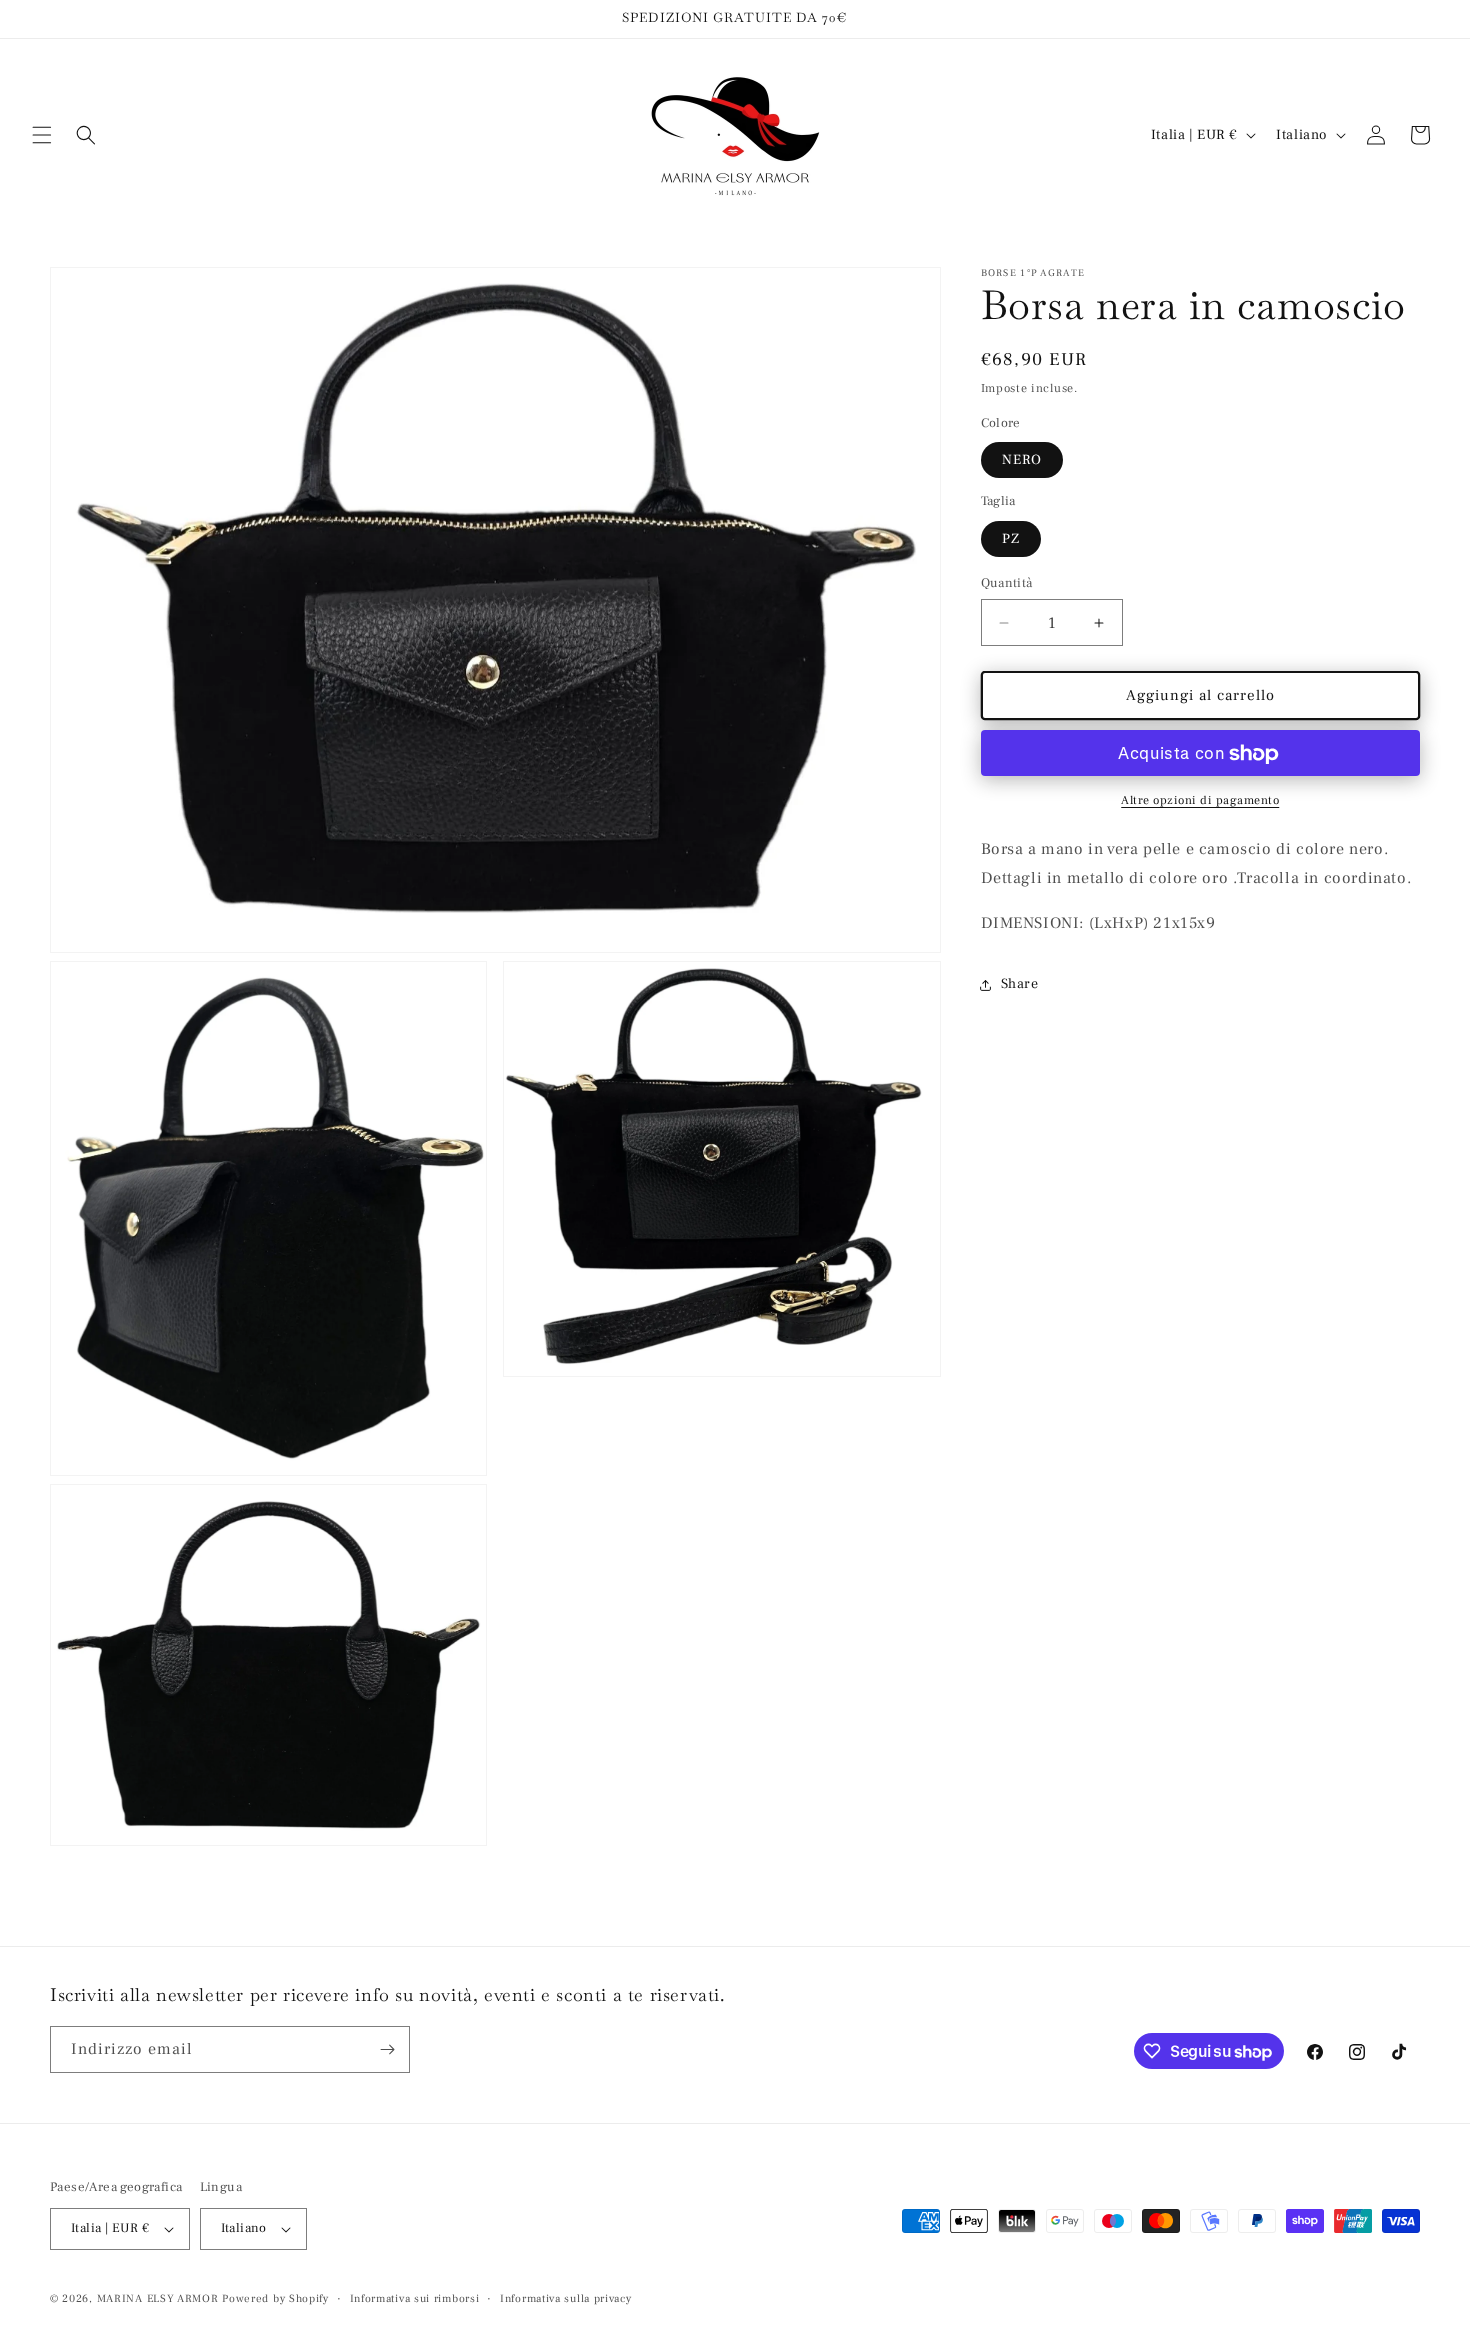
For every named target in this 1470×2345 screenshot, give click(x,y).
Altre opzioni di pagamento (1200, 801)
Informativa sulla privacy (566, 2298)
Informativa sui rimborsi (415, 2298)
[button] (42, 135)
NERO (1022, 461)
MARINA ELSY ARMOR (158, 2298)
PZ (1011, 539)
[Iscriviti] (387, 2049)
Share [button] (1020, 985)
